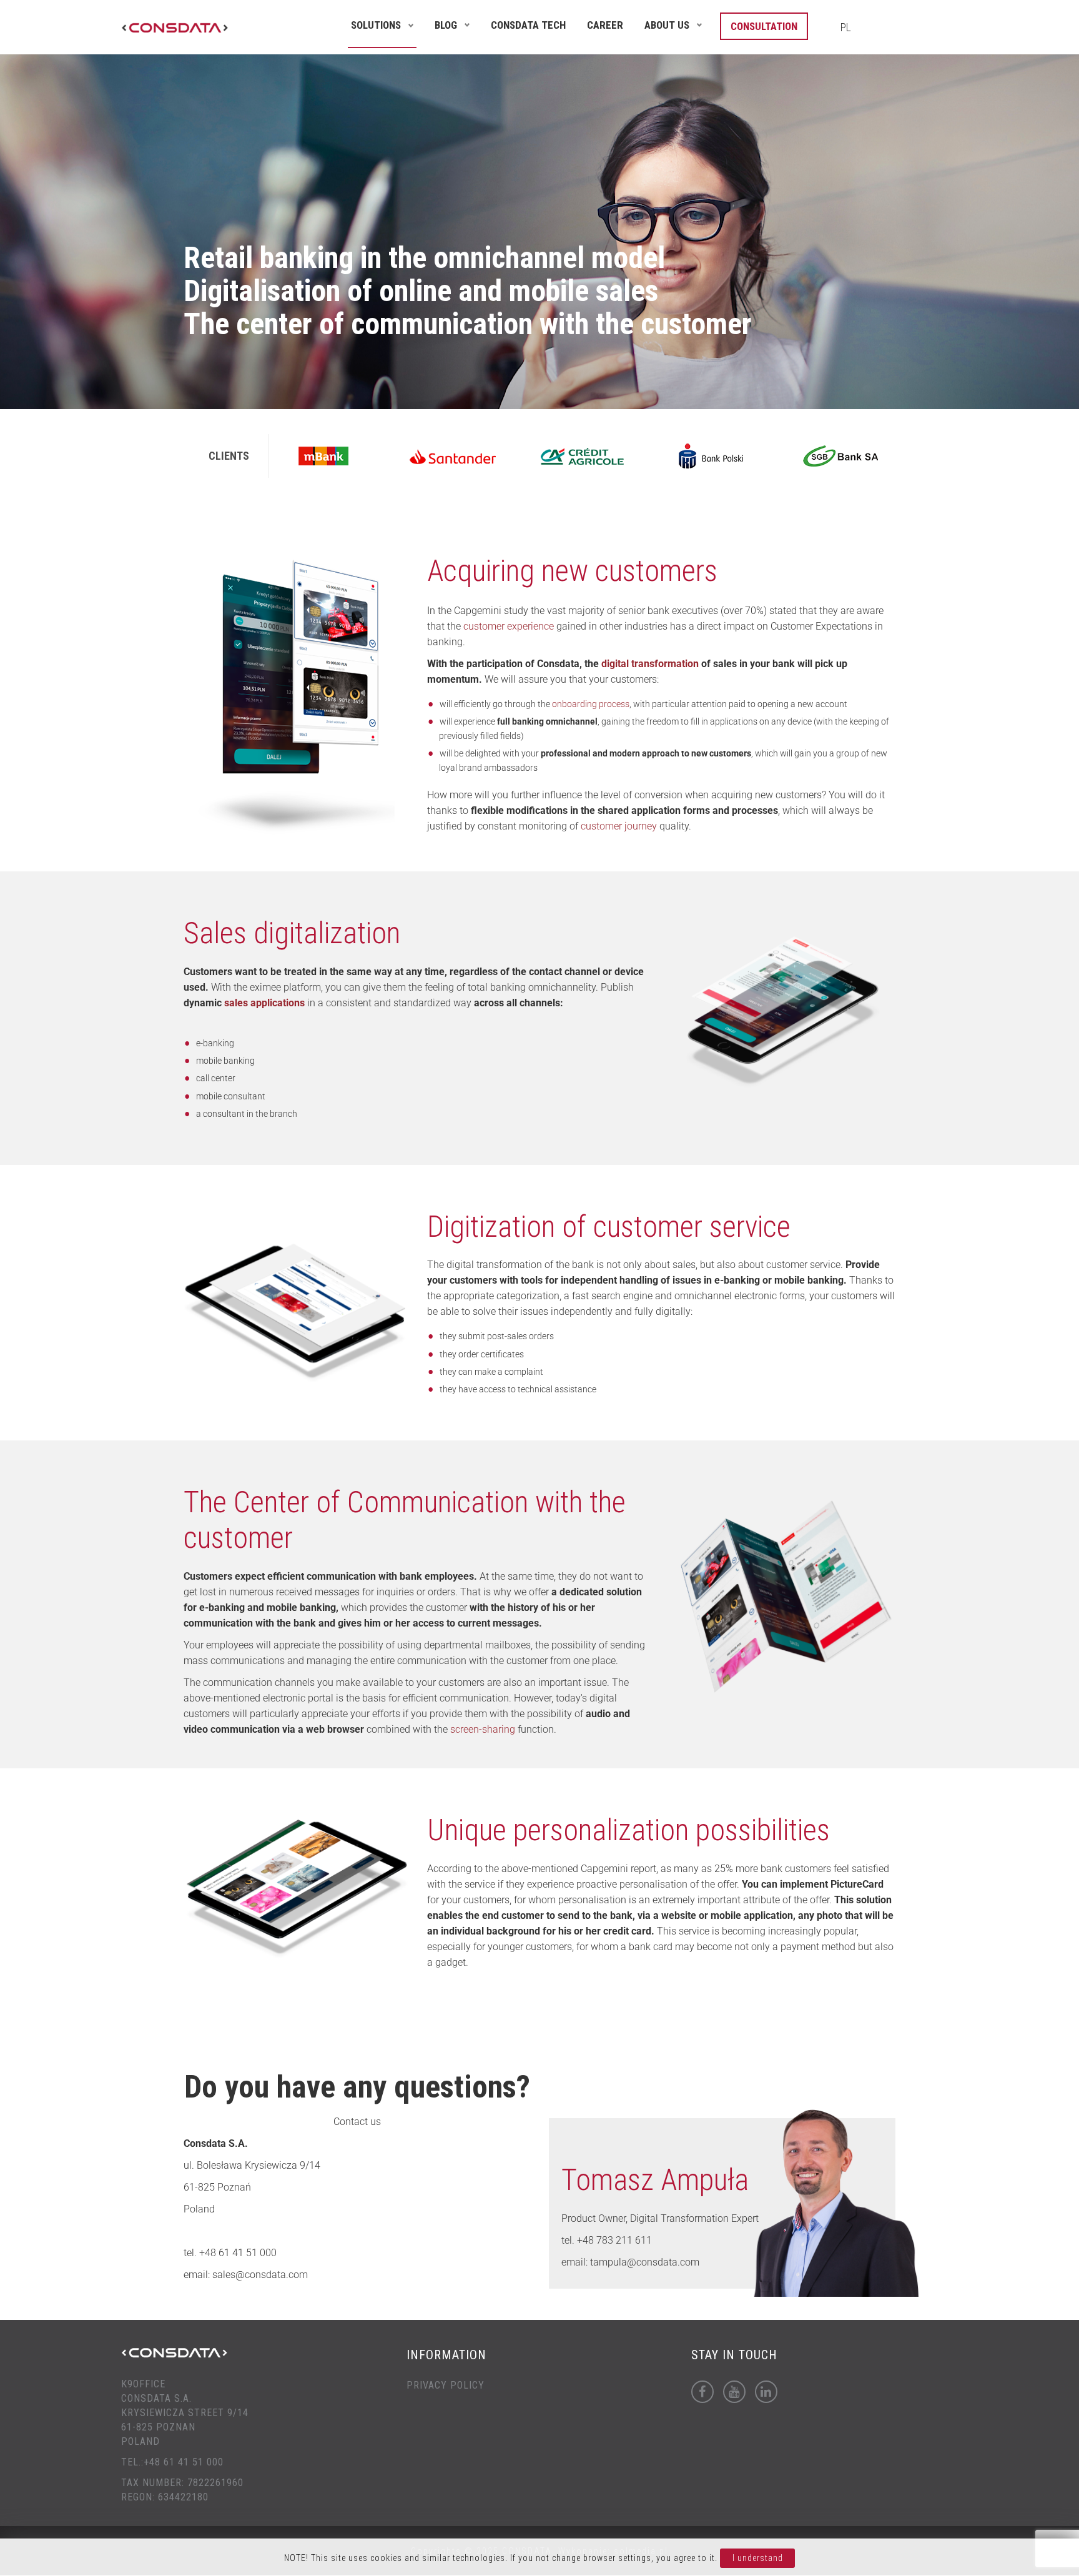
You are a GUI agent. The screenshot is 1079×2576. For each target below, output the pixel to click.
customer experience (509, 626)
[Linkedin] (766, 2392)
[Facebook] (702, 2392)
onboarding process (591, 704)
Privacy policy (446, 2385)
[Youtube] (734, 2392)
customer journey (619, 826)
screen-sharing (483, 1729)
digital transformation (650, 664)
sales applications (264, 1003)
